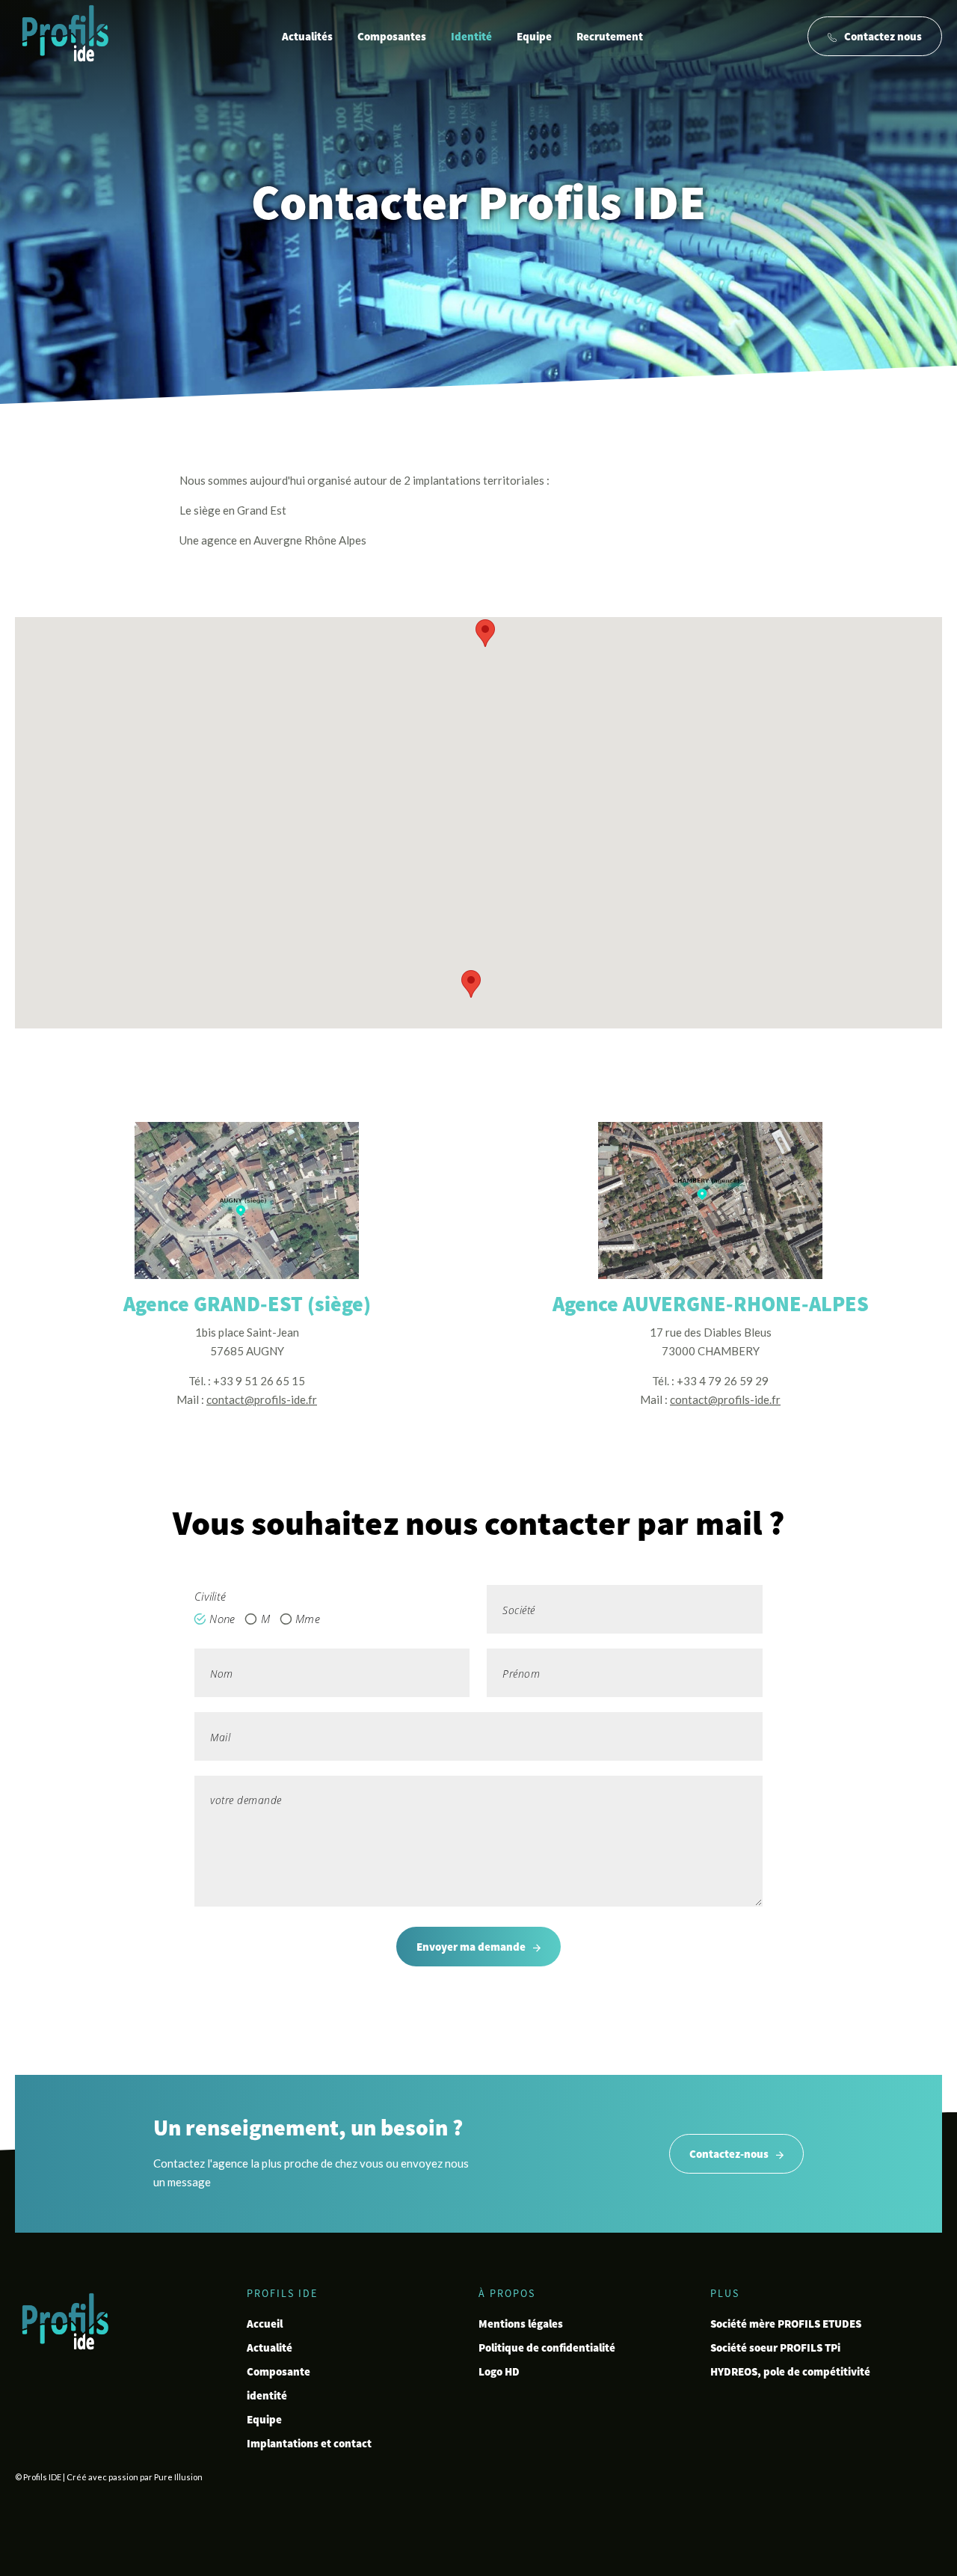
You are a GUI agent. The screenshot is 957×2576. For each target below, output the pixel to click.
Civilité (210, 1596)
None (222, 1619)
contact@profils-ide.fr (262, 1399)
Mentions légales (521, 2324)
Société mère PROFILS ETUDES (786, 2324)
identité (267, 2395)
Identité (471, 36)
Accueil (265, 2324)
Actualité (270, 2347)
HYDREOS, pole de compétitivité (790, 2371)
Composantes (392, 36)
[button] (485, 633)
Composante (279, 2371)
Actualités (307, 36)
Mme (308, 1619)
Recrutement (610, 36)
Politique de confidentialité (547, 2347)
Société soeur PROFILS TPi (775, 2347)
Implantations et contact (309, 2443)
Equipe (534, 36)
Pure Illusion (178, 2477)
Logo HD (499, 2371)
